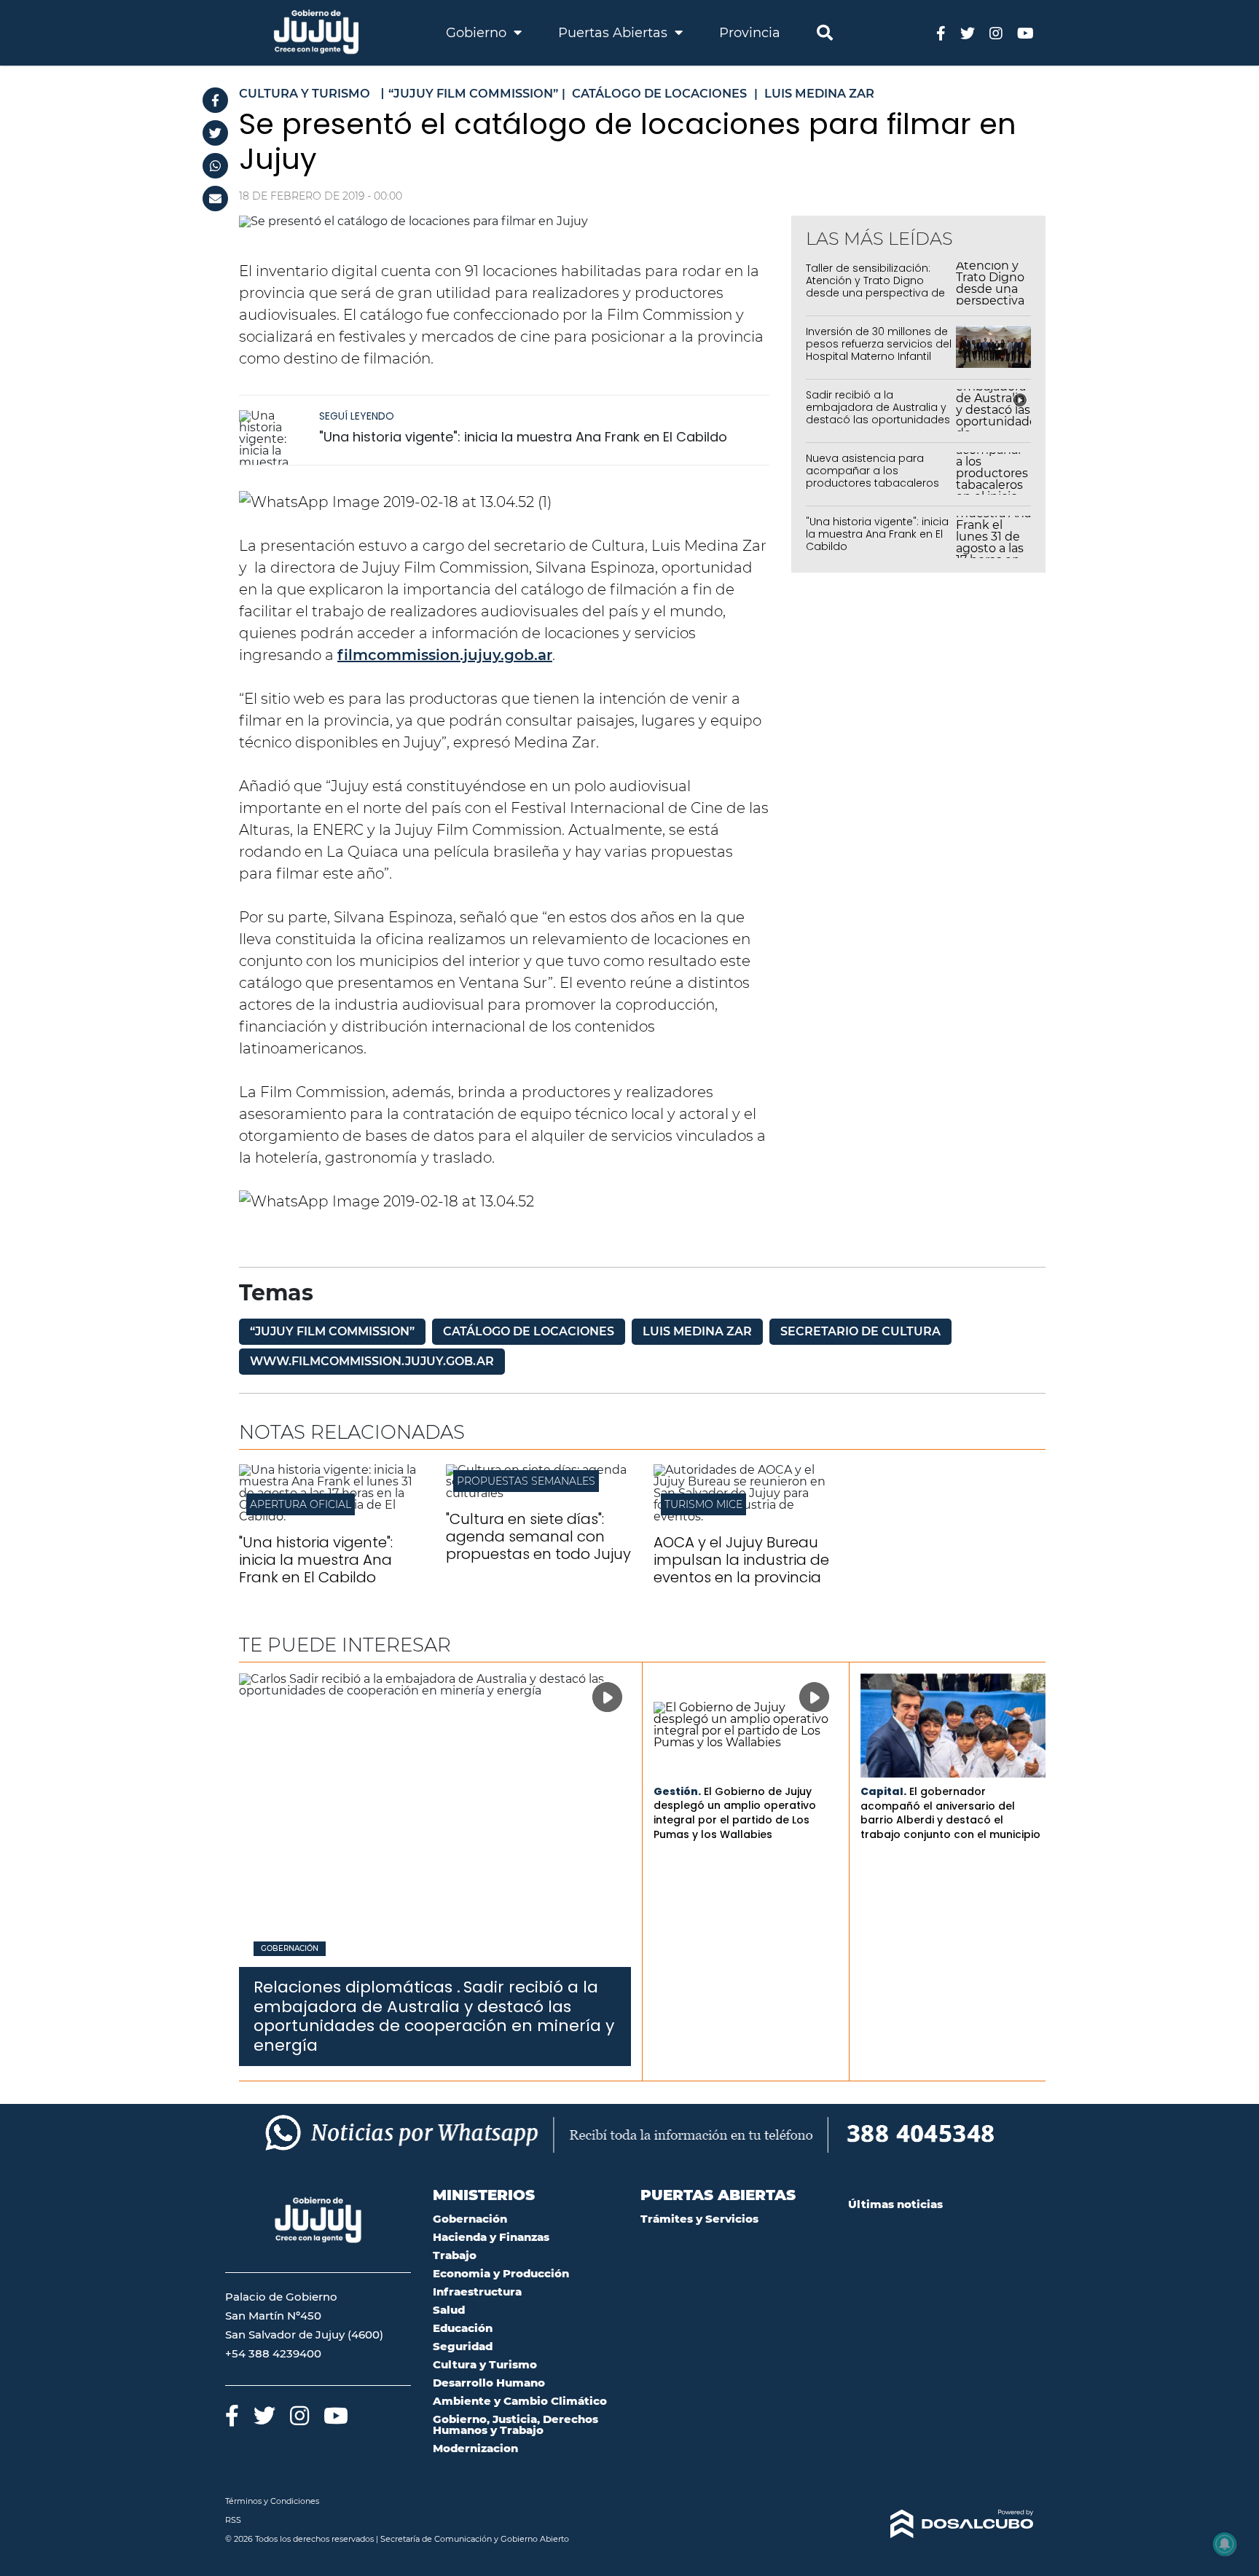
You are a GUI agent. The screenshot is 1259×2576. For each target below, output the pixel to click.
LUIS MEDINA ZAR (697, 1331)
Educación (463, 2328)
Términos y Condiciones (272, 2501)
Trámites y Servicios (699, 2219)
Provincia (750, 33)
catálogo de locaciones (529, 1331)
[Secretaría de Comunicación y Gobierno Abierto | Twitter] (968, 32)
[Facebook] (215, 100)
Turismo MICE (703, 1504)
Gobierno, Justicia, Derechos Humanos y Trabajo (515, 2424)
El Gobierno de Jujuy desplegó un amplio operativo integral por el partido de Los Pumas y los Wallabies (735, 1813)
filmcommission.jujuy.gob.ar (445, 655)
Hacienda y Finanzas (491, 2237)
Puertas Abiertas (615, 33)
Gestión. (677, 1791)
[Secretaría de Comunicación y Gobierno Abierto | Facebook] (941, 32)
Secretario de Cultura (860, 1331)
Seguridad (463, 2346)
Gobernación (290, 1949)
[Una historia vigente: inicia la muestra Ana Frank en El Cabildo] (275, 437)
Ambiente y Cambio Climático (520, 2401)
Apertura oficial (301, 1504)
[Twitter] (215, 133)
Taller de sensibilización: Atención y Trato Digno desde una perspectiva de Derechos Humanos (875, 286)
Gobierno (478, 33)
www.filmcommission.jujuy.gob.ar (372, 1361)
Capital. (883, 1791)
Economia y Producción (501, 2273)
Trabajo (455, 2255)
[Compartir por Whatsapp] (215, 166)
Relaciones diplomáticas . (357, 1987)
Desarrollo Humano (489, 2383)
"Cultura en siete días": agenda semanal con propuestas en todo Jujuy (538, 1536)
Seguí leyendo (357, 416)
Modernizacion (475, 2448)
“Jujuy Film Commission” (332, 1331)
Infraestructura (477, 2292)
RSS (233, 2520)
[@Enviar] (215, 199)
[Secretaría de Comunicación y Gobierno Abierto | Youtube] (1025, 32)
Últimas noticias (895, 2204)
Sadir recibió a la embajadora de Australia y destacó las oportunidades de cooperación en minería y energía (878, 419)
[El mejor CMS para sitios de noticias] (941, 2524)
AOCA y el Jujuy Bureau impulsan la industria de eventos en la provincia (741, 1560)
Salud (449, 2310)
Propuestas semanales (526, 1481)
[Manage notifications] (1225, 2544)
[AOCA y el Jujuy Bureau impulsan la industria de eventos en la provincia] (746, 1516)
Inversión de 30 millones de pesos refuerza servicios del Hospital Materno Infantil (879, 344)
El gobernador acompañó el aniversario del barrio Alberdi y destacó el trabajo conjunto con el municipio (950, 1813)
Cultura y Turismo (485, 2364)
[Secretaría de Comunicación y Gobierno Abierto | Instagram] (996, 32)
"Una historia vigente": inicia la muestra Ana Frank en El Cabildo (523, 437)
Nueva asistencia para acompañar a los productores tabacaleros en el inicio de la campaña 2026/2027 (876, 483)
